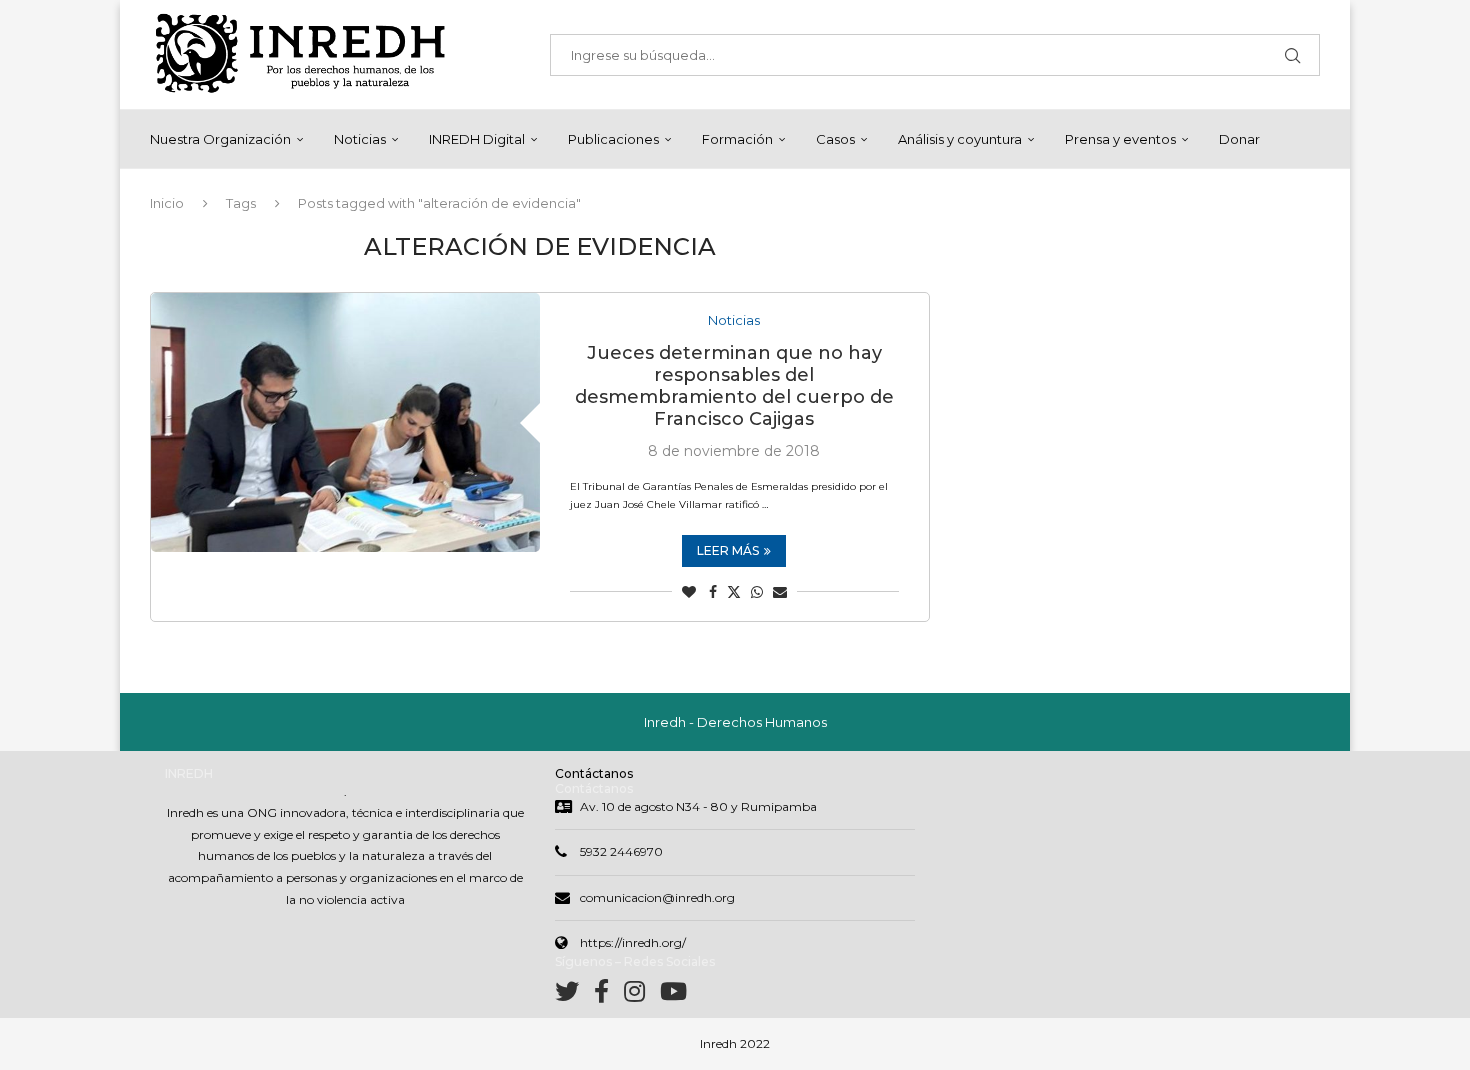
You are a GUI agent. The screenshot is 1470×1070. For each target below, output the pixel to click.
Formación (737, 139)
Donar (1239, 139)
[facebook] (609, 995)
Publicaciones (613, 139)
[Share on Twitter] (734, 592)
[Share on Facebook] (713, 592)
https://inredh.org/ (633, 942)
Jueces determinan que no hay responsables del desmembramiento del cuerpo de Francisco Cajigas (734, 386)
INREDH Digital (477, 139)
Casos (835, 139)
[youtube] (673, 995)
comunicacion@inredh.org (657, 897)
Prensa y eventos (1120, 139)
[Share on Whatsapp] (757, 592)
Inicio (167, 203)
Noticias (360, 139)
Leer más (728, 550)
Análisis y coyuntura (960, 139)
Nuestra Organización (220, 139)
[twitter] (574, 995)
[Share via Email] (780, 592)
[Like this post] (689, 592)
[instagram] (642, 995)
